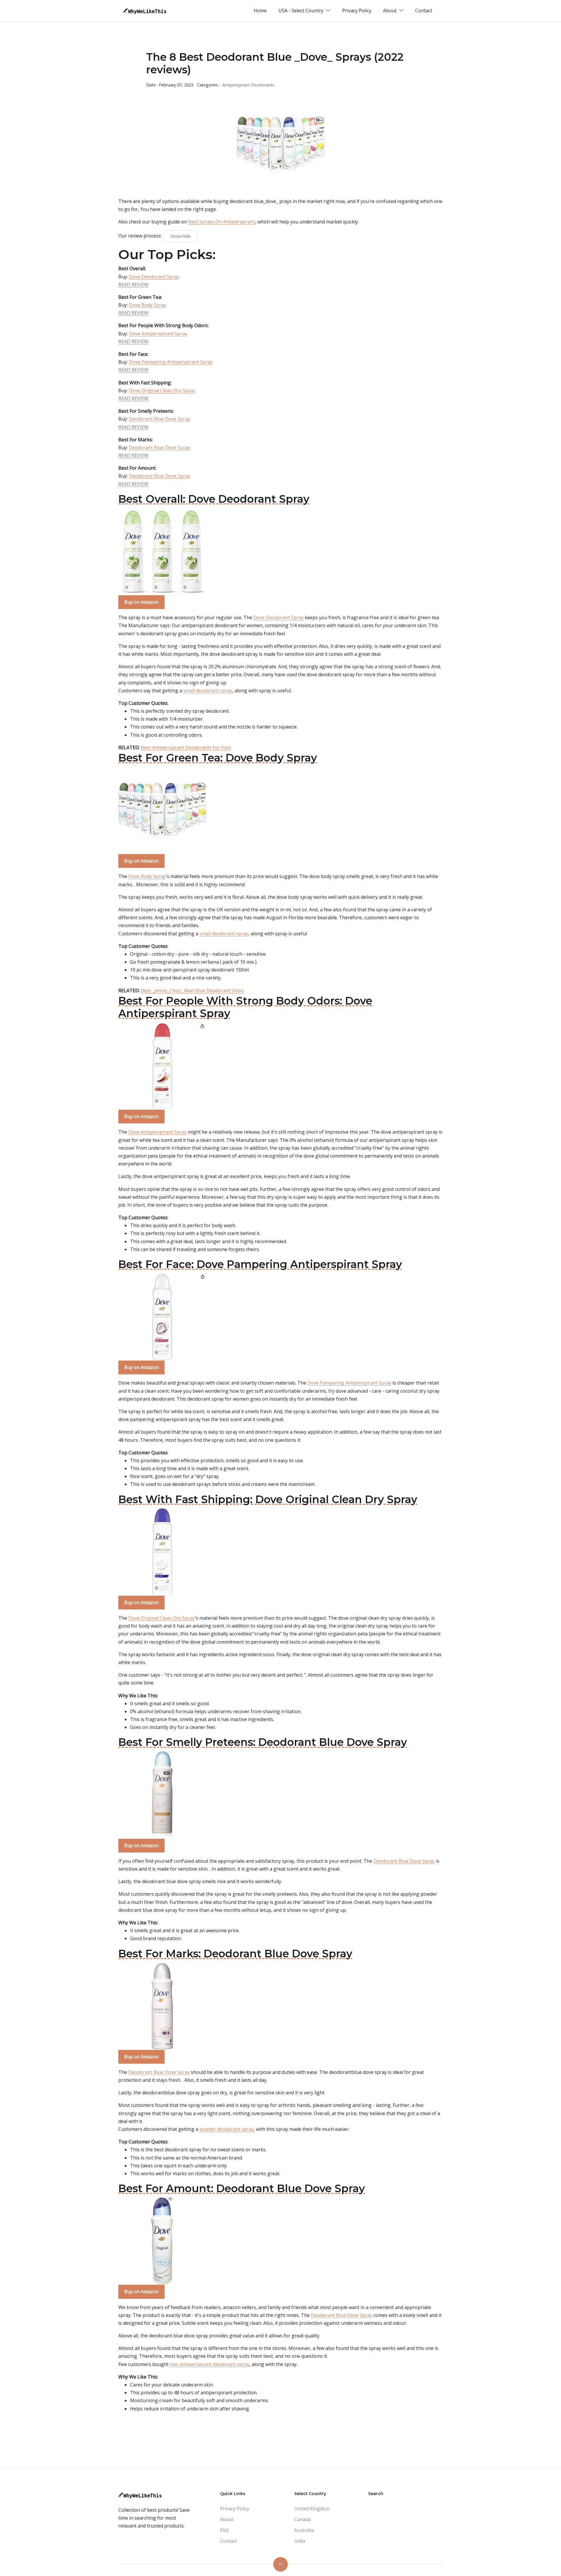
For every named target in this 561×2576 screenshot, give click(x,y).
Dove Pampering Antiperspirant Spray (171, 362)
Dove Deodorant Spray (154, 277)
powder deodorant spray (226, 2129)
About (227, 2519)
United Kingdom (312, 2509)
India (300, 2541)
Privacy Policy (357, 11)
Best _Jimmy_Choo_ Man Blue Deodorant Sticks (192, 990)
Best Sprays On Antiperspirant (222, 222)
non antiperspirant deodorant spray (209, 2364)
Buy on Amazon (141, 602)
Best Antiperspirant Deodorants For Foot (186, 747)
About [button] (390, 11)
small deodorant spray (208, 691)
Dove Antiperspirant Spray (158, 334)
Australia (304, 2530)
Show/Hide (181, 236)
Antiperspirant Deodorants (248, 85)
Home (260, 11)
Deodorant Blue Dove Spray (160, 419)
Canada (302, 2519)
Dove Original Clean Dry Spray (162, 391)
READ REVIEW (133, 285)
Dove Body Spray (148, 305)
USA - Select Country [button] (302, 11)
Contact (424, 11)
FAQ (224, 2530)
